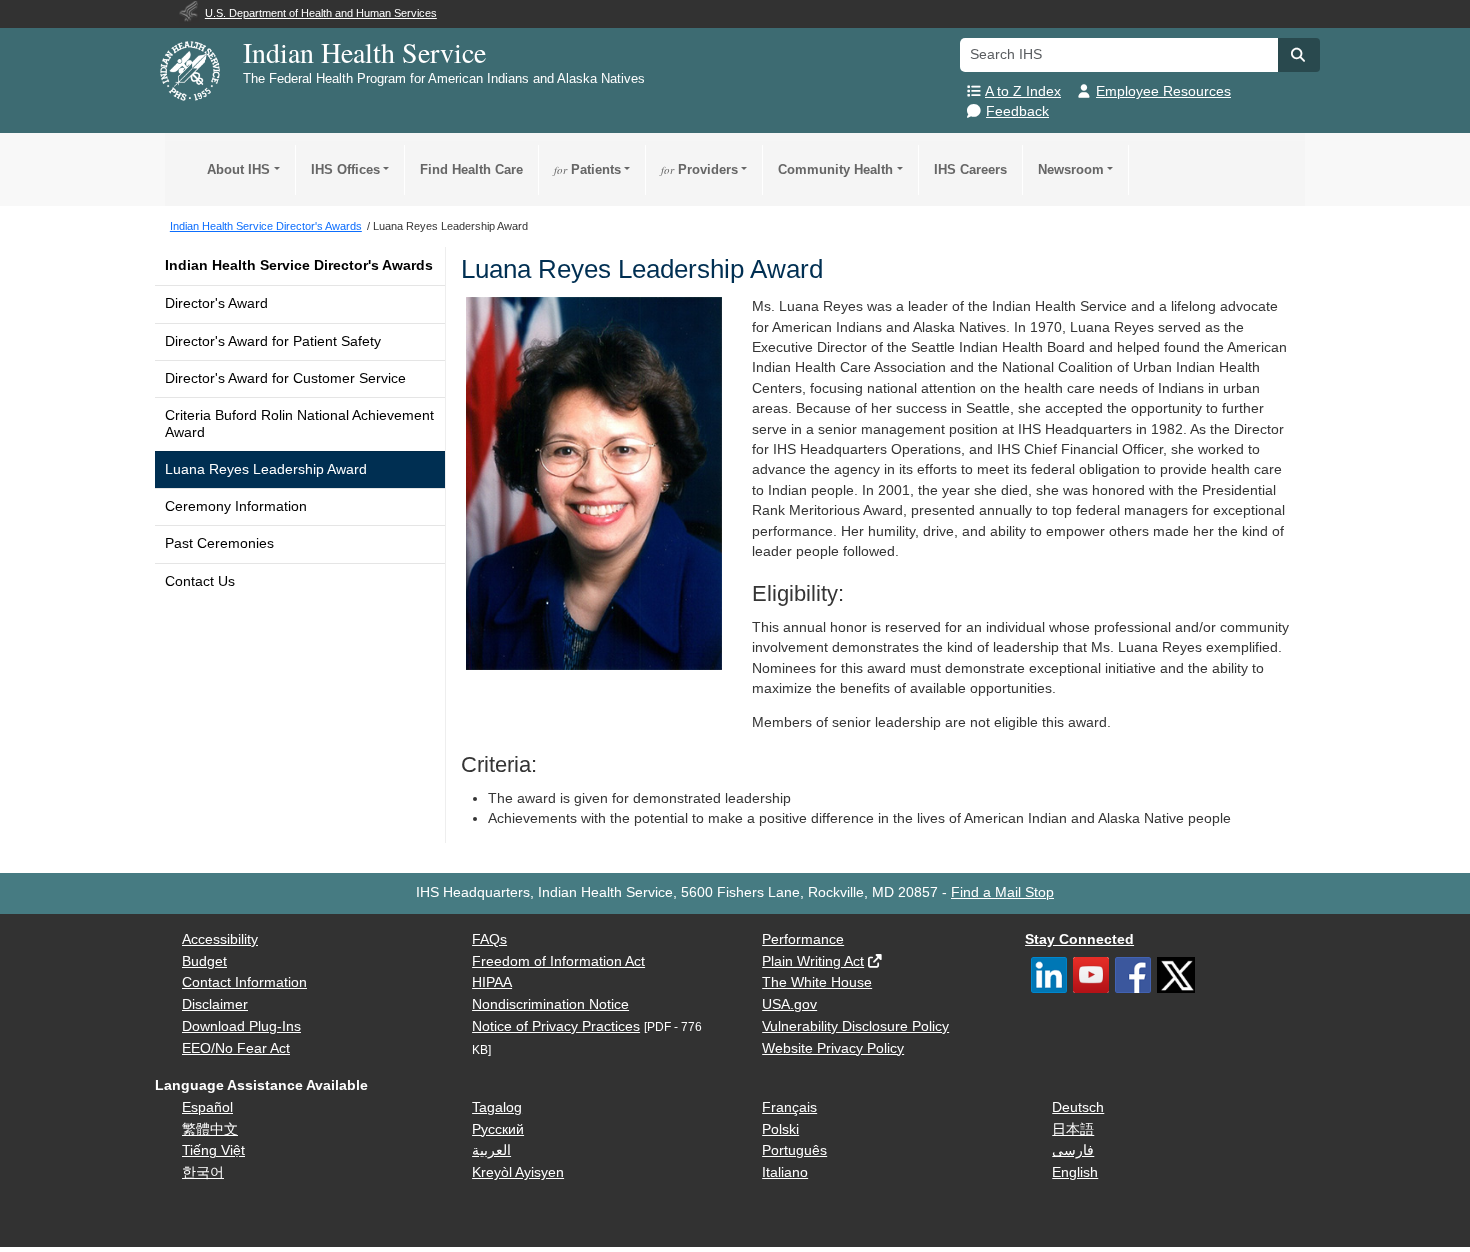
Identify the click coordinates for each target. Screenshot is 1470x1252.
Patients (587, 169)
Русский (498, 1129)
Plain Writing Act (813, 961)
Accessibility (220, 939)
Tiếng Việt (213, 1150)
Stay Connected (1079, 939)
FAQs (489, 939)
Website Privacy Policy (833, 1048)
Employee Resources (1163, 91)
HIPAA (492, 982)
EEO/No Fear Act (236, 1048)
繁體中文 (210, 1129)
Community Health (835, 169)
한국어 (203, 1172)
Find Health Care (471, 169)
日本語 (1073, 1129)
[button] (1299, 55)
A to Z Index (1023, 91)
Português (794, 1150)
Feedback (1017, 111)
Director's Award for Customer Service (285, 378)
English (1075, 1172)
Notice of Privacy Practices (556, 1026)
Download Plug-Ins (241, 1026)
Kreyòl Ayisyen (518, 1172)
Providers (699, 169)
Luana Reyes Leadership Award (266, 469)
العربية (491, 1150)
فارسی (1073, 1150)
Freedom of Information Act (558, 961)
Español (207, 1107)
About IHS (238, 169)
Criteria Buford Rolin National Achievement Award (299, 423)
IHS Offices (345, 169)
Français (789, 1107)
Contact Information (244, 982)
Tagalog (497, 1107)
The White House (817, 982)
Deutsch (1078, 1107)
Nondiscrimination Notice (550, 1004)
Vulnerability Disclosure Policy (855, 1026)
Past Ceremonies (219, 543)
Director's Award (216, 303)
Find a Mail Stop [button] (1002, 892)
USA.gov (789, 1004)
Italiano (785, 1172)
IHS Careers (970, 169)
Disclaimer (215, 1004)
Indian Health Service (364, 52)
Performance (803, 939)
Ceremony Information (236, 506)
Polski (780, 1129)
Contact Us (200, 581)
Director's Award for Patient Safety (273, 341)
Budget (204, 961)
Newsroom (1071, 169)
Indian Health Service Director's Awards (299, 265)
